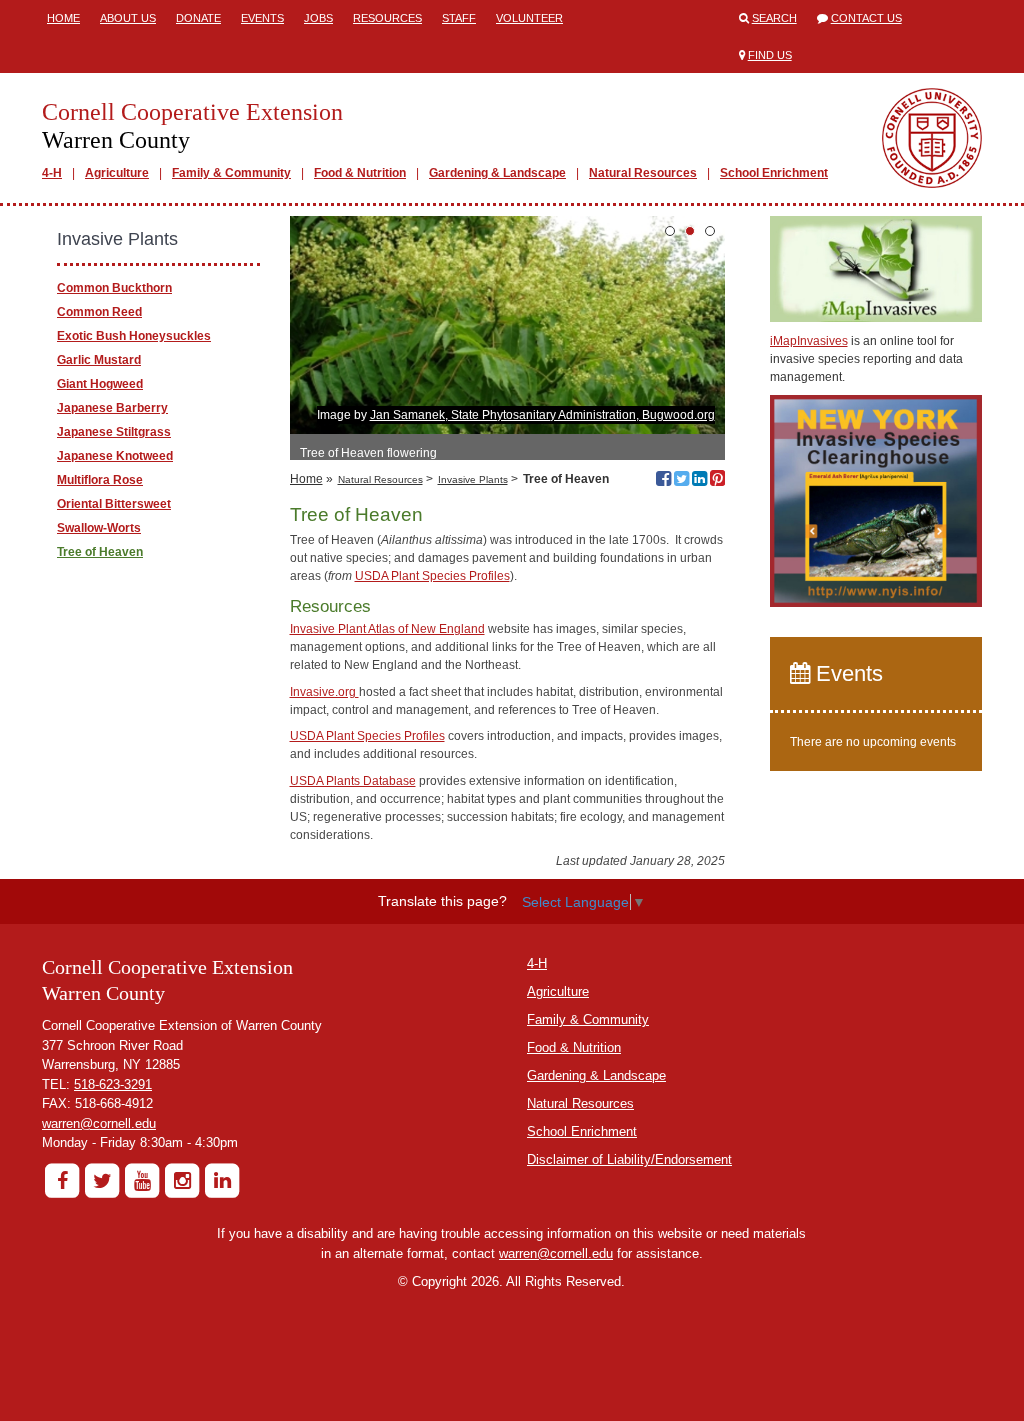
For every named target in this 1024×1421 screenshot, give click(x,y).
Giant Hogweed (100, 384)
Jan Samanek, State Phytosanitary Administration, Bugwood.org (542, 415)
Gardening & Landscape (497, 173)
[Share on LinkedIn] (699, 481)
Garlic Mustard (99, 360)
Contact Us (866, 18)
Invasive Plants (473, 479)
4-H (52, 173)
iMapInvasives (809, 341)
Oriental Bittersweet (114, 504)
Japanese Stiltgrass (114, 432)
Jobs (318, 18)
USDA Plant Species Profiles (432, 576)
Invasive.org (324, 692)
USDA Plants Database (353, 781)
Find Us (770, 55)
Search (774, 18)
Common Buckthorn (114, 288)
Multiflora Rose (100, 480)
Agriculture (117, 173)
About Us (128, 18)
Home (63, 18)
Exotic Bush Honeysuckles (134, 336)
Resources (387, 18)
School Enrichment (774, 173)
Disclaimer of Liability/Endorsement (629, 1159)
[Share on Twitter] (681, 481)
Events (262, 18)
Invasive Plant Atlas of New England (387, 629)
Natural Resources (643, 173)
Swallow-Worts (99, 528)
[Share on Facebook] (663, 481)
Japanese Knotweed (115, 456)
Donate (198, 18)
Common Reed (99, 312)
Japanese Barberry (112, 408)
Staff (459, 18)
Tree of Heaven (100, 552)
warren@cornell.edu (99, 1123)
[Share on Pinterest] (717, 481)
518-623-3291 (113, 1084)
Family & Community (231, 173)
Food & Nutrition (360, 173)
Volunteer (529, 18)
